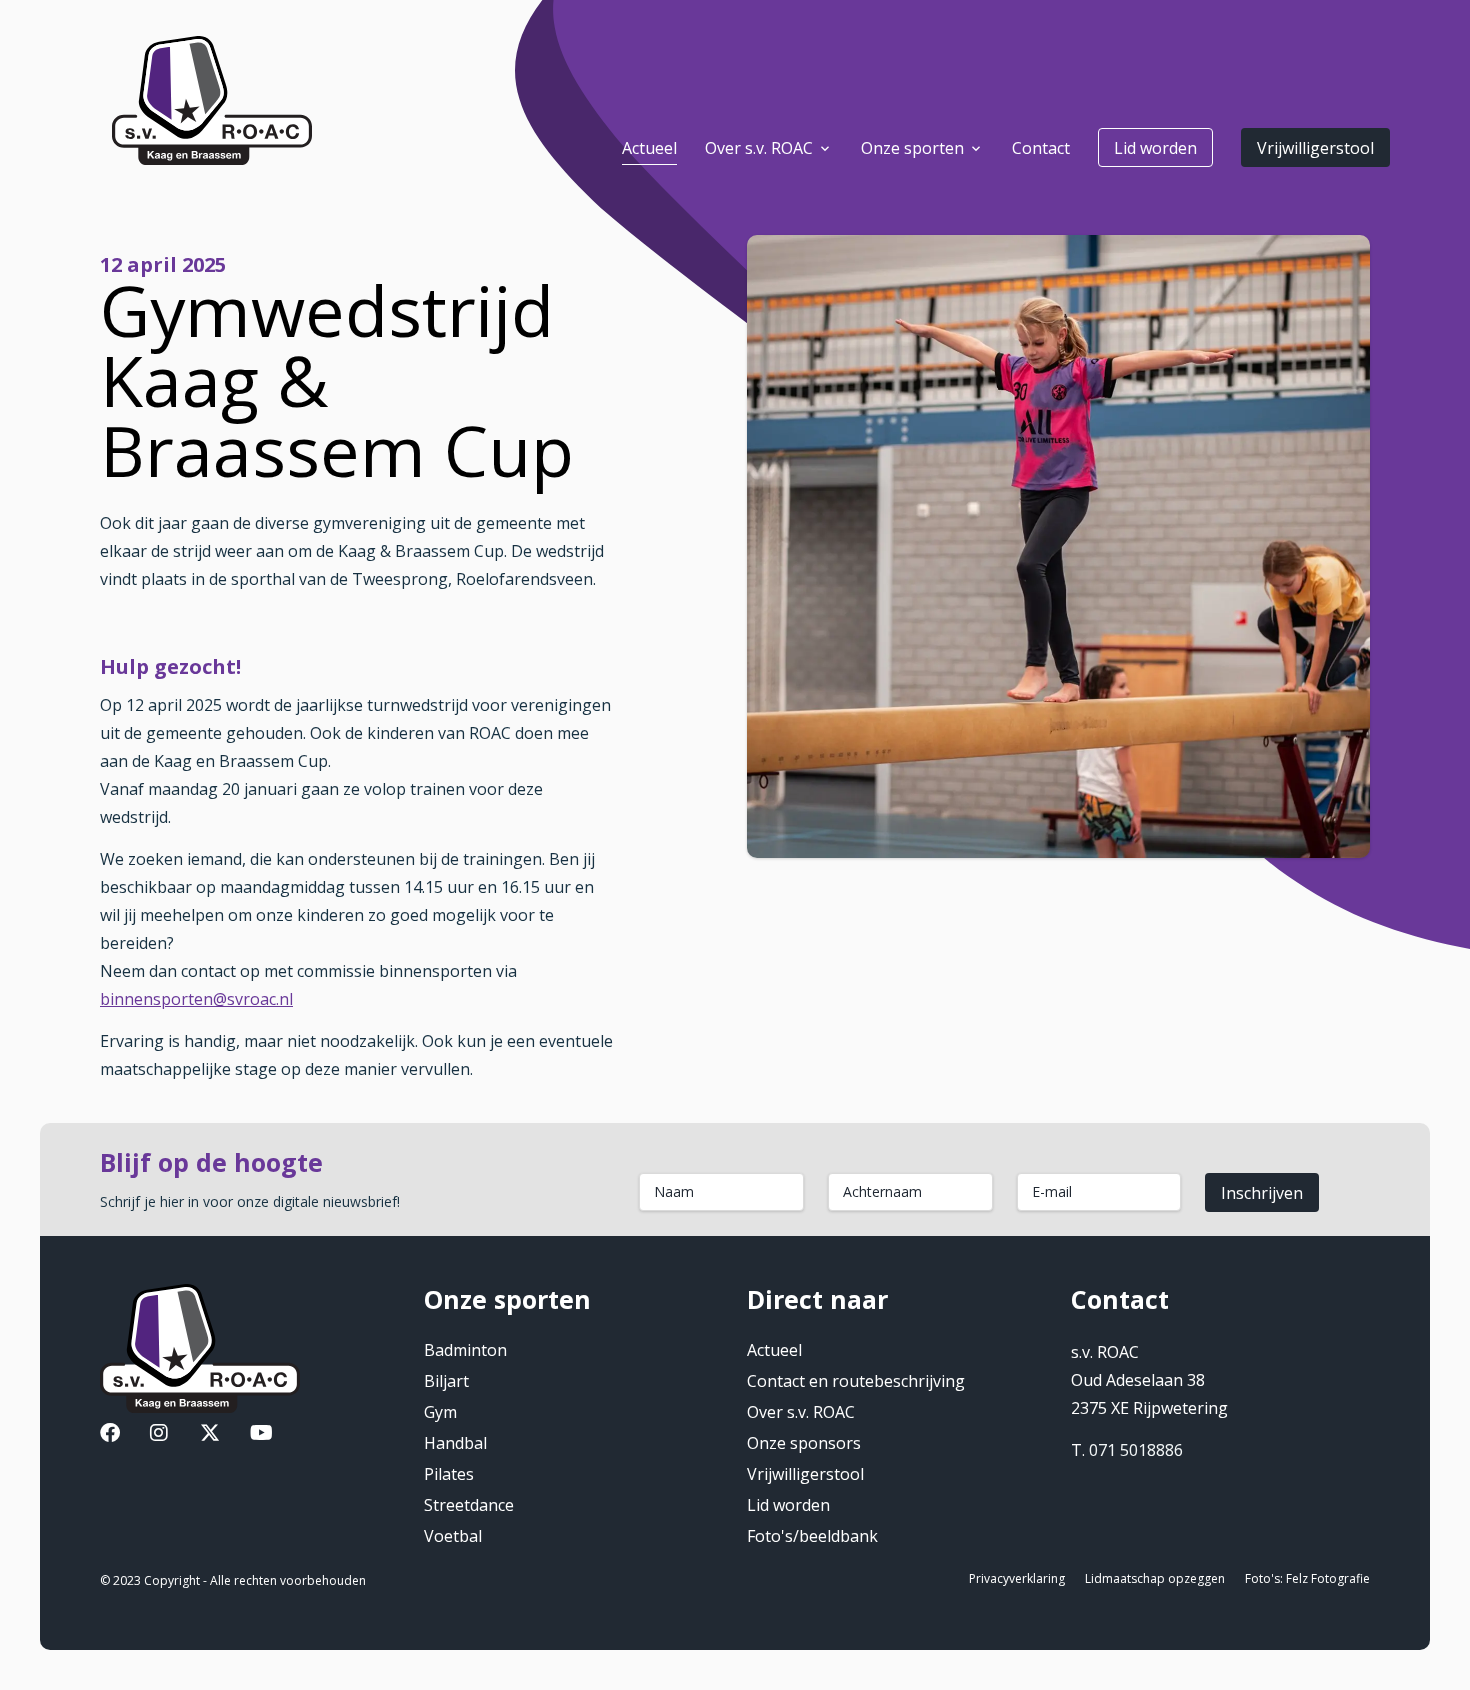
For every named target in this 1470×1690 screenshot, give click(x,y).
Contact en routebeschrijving (856, 1381)
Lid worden (1155, 148)
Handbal (455, 1443)
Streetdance (469, 1505)
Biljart (446, 1381)
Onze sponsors (804, 1443)
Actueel (774, 1350)
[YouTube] (261, 1435)
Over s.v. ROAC (801, 1412)
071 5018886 (1136, 1450)
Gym (440, 1412)
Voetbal (453, 1536)
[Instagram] (159, 1435)
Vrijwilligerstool (1315, 148)
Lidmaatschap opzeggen (1155, 1578)
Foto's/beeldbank (812, 1536)
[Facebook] (110, 1435)
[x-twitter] (210, 1435)
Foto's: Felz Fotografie (1307, 1578)
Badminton (465, 1350)
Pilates (449, 1474)
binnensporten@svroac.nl (196, 999)
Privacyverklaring (1017, 1578)
